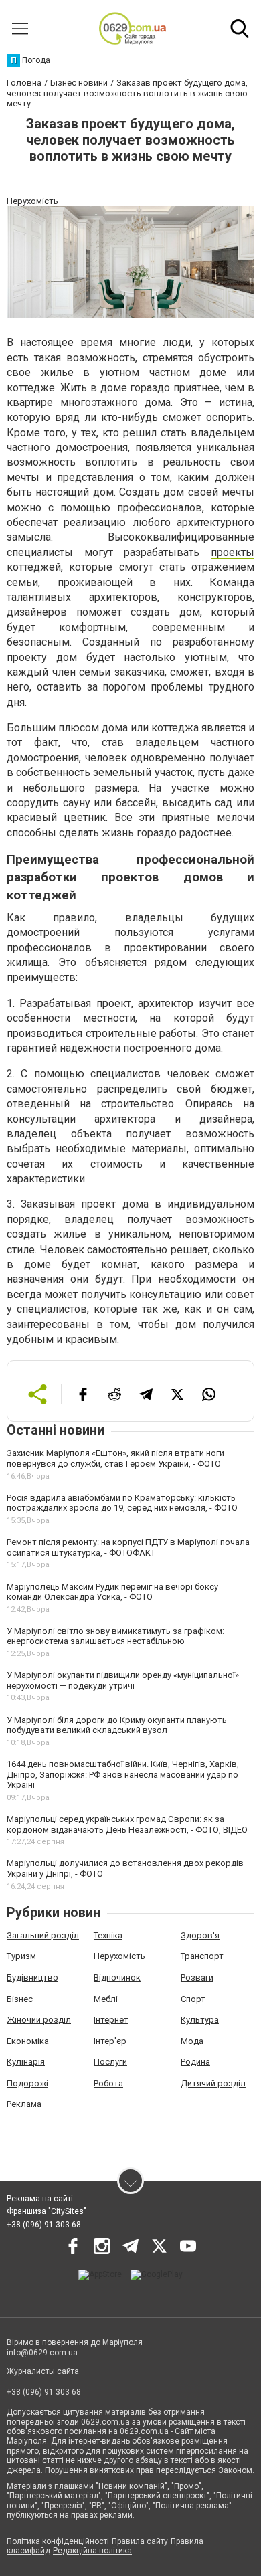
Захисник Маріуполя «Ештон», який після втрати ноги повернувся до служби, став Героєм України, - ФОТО (115, 1458)
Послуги (110, 2062)
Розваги (197, 1977)
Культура (200, 2020)
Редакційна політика (92, 2551)
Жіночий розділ (39, 2020)
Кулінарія (26, 2062)
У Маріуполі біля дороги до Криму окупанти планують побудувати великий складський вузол (117, 1725)
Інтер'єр (110, 2041)
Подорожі (27, 2083)
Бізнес (20, 1999)
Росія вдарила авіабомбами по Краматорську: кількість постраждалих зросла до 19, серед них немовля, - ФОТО (122, 1503)
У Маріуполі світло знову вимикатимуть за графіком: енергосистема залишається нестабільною (115, 1636)
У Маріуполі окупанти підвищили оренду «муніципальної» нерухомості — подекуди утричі (123, 1680)
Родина (195, 2062)
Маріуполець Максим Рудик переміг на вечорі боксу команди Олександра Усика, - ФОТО (112, 1592)
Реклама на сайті (40, 2199)
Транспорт (202, 1956)
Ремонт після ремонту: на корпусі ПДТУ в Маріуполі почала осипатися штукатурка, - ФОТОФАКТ (128, 1547)
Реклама (24, 2104)
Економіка (28, 2041)
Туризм (21, 1956)
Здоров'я (200, 1935)
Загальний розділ (43, 1935)
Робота (108, 2083)
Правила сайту (140, 2541)
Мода (192, 2041)
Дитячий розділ (213, 2083)
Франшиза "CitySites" (47, 2211)
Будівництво (32, 1977)
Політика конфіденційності (58, 2541)
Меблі (106, 1999)
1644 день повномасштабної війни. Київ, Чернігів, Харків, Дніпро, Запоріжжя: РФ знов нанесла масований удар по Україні (123, 1774)
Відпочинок (117, 1977)
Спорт (193, 1999)
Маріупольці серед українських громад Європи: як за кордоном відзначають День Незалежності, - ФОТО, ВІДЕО (127, 1824)
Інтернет (111, 2020)
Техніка (108, 1935)
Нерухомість (119, 1956)
